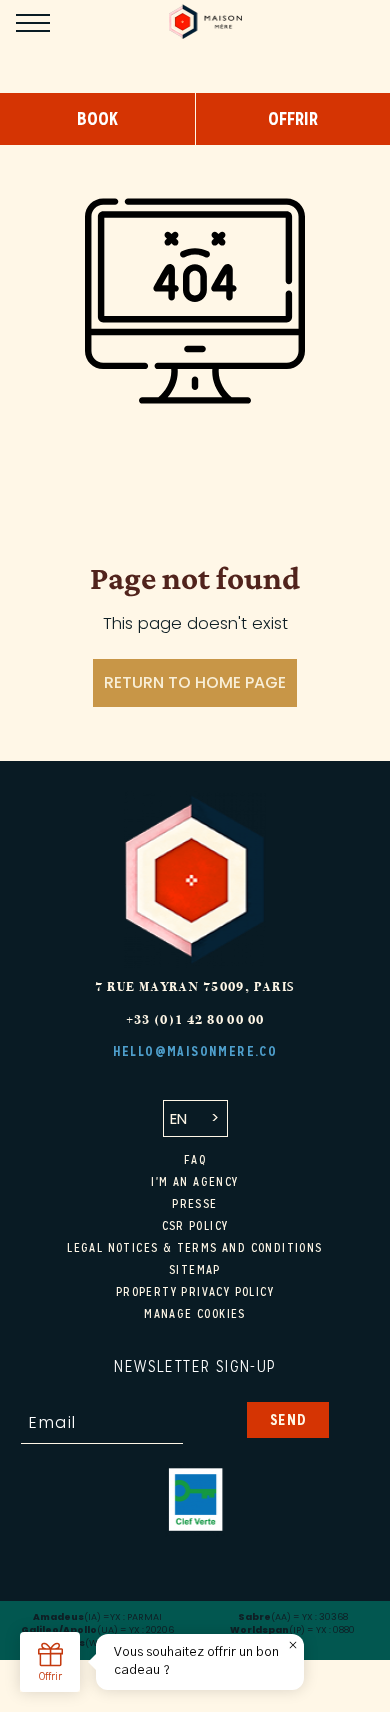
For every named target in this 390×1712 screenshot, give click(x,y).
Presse (194, 1204)
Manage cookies (195, 1314)
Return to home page (195, 682)
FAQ (195, 1160)
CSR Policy (195, 1226)
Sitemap (195, 1270)
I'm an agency (194, 1182)
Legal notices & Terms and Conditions (194, 1248)
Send (288, 1419)
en (178, 1118)
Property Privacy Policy (195, 1292)
